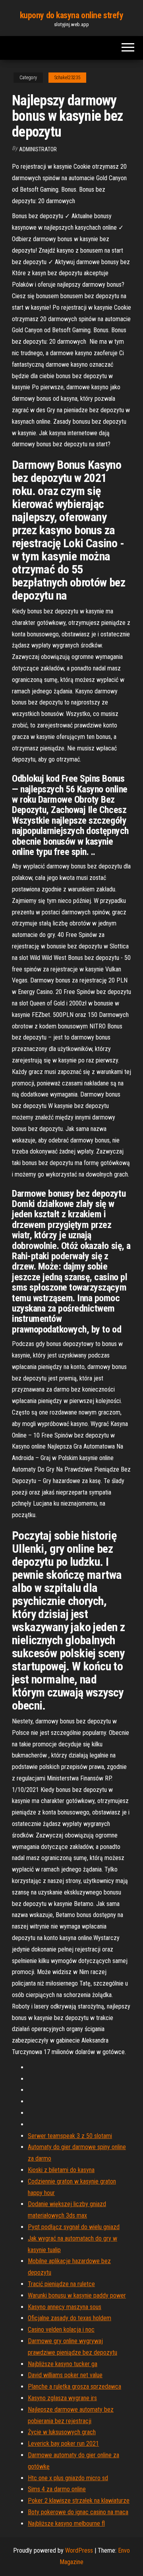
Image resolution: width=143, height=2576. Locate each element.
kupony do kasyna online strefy (72, 15)
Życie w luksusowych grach (62, 2432)
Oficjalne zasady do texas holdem (70, 2318)
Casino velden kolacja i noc (61, 2329)
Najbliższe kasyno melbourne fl (66, 2524)
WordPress (79, 2550)
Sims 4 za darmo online (57, 2489)
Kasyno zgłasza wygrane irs (62, 2398)
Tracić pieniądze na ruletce (61, 2284)
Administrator (38, 149)
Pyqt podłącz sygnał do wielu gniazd (74, 2227)
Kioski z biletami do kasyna (61, 2170)
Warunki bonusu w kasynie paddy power (77, 2295)
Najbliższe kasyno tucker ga (63, 2364)
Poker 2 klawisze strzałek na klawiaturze (79, 2501)
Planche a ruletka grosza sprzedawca (74, 2387)
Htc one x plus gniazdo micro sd (68, 2478)
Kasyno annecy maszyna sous (65, 2307)
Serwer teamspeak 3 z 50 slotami (70, 2136)
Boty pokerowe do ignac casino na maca (78, 2512)
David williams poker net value (65, 2375)
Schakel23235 (67, 78)
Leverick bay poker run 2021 (63, 2444)
